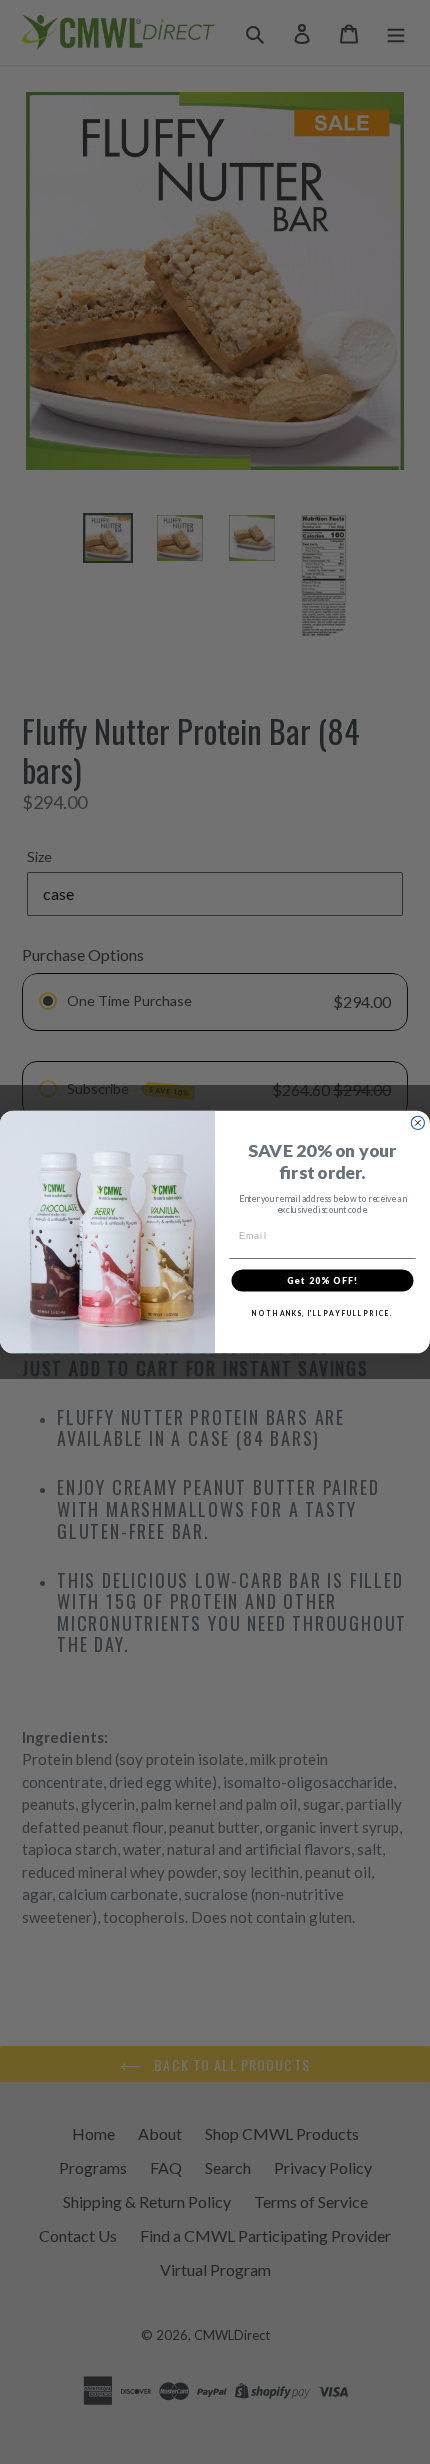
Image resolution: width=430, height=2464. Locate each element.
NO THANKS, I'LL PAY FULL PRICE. (322, 1313)
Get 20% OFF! (323, 1280)
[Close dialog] (417, 1122)
